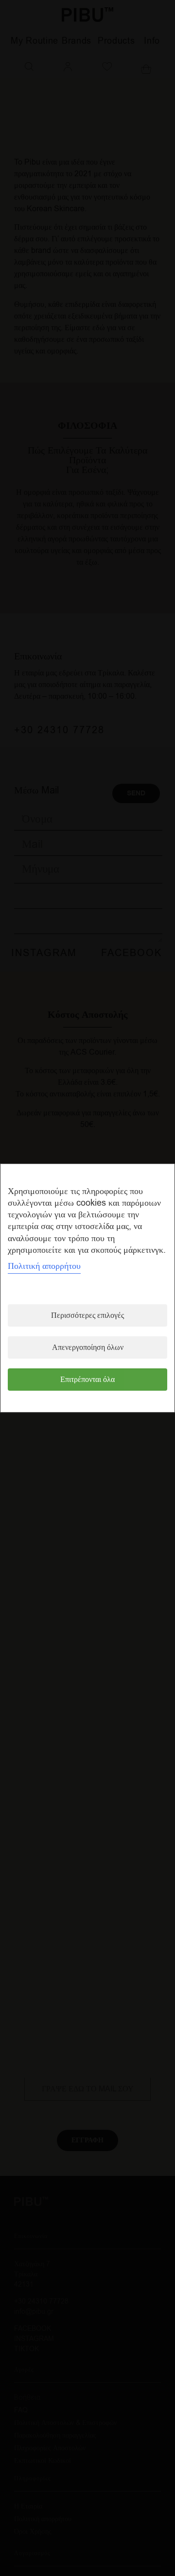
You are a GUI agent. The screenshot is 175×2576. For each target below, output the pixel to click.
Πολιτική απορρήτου (44, 1266)
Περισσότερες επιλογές (87, 1315)
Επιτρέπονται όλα (87, 1380)
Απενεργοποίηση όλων (88, 1347)
